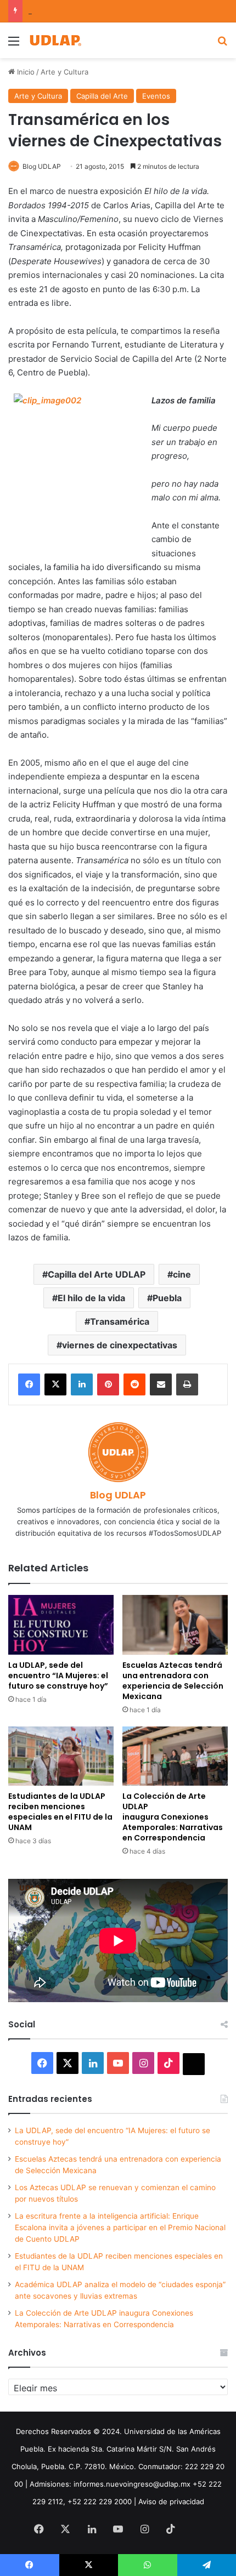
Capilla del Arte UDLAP (97, 1274)
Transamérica (120, 1321)
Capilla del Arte (102, 96)
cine (182, 1274)
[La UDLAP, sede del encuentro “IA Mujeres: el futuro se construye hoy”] (61, 1625)
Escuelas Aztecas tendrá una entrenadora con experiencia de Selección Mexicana (173, 1681)
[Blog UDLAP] (55, 40)
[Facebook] (29, 1384)
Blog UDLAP (42, 166)
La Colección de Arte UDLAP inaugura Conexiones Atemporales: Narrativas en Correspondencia (173, 1817)
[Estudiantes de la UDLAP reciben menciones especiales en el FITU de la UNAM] (61, 1756)
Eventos (156, 96)
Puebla (167, 1298)
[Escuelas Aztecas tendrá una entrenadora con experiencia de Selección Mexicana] (175, 1625)
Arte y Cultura (64, 72)
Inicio (25, 72)
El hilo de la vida (91, 1298)
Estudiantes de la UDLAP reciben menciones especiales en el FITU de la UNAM (60, 1812)
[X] (55, 1384)
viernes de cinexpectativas (120, 1345)
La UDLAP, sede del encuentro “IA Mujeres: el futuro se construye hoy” (58, 1675)
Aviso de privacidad (171, 2501)
